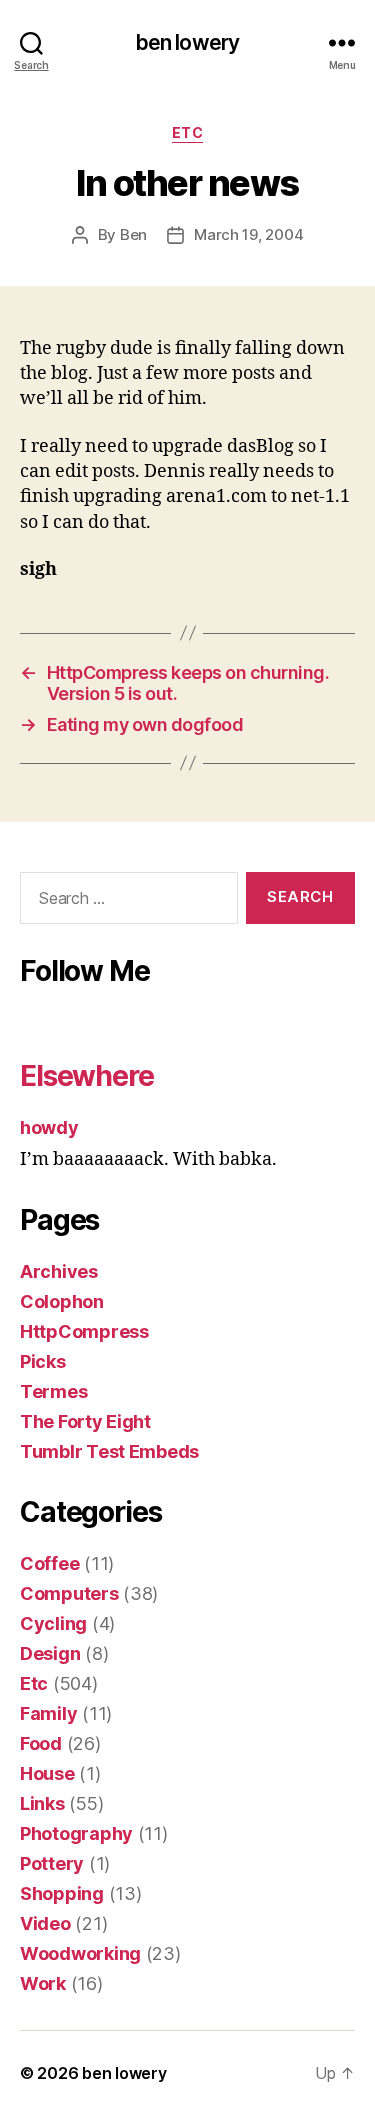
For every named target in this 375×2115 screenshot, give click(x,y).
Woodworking (80, 1953)
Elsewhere (87, 1076)
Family (48, 1713)
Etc (188, 132)
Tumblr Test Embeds (109, 1451)
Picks (43, 1361)
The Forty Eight (85, 1421)
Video (45, 1923)
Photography (76, 1833)
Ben (133, 234)
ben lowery (187, 42)
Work (43, 1983)
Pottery (52, 1863)
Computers (69, 1593)
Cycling (53, 1623)
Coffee (49, 1563)
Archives (59, 1271)
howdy (49, 1127)
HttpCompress (84, 1331)
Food (41, 1743)
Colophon (62, 1301)
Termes (53, 1391)
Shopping (62, 1893)
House (47, 1773)
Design (50, 1653)
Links (42, 1803)
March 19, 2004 (248, 234)
